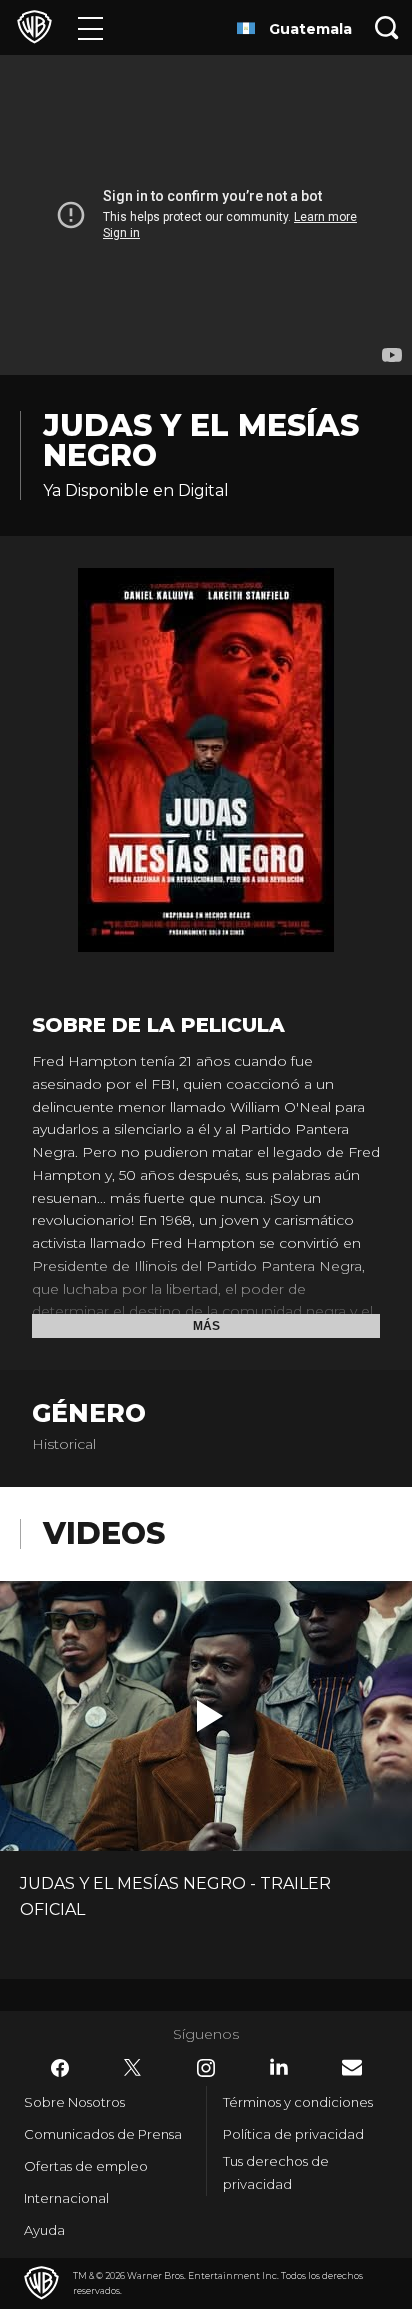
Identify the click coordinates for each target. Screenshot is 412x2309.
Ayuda (44, 2230)
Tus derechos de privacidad (276, 2172)
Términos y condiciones (298, 2102)
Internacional (66, 2198)
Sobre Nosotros (74, 2102)
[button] (210, 1716)
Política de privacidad (293, 2134)
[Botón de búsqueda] (387, 27)
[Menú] (90, 27)
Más (206, 1326)
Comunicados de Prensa (103, 2134)
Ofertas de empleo (86, 2166)
